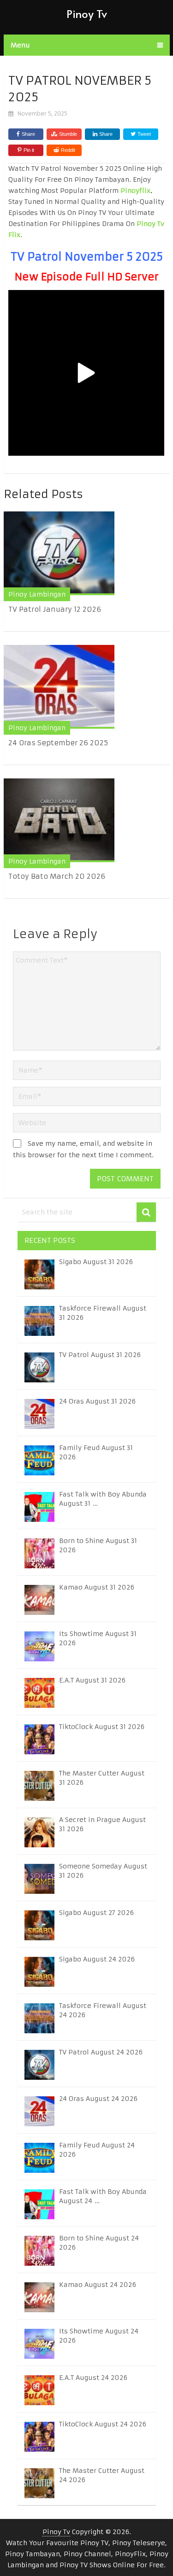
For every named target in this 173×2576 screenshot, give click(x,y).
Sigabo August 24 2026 (97, 1959)
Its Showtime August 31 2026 (98, 1638)
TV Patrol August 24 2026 (101, 2052)
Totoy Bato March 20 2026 (57, 876)
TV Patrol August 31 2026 (100, 1355)
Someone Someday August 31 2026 (103, 1871)
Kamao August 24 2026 (98, 2285)
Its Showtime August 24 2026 (99, 2336)
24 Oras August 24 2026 (98, 2099)
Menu (20, 45)
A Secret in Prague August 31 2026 (102, 1824)
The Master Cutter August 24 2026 (102, 2475)
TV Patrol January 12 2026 (55, 609)
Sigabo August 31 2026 (96, 1262)
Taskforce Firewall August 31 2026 (103, 1313)
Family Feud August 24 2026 (97, 2150)
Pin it (29, 150)
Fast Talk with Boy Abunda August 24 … (103, 2196)
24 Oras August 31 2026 (97, 1401)
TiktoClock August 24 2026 (103, 2424)
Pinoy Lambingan (37, 594)
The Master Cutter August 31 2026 (102, 1778)
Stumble (68, 134)
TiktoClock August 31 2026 (102, 1727)
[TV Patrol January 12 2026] (59, 553)
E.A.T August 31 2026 (92, 1680)
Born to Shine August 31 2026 (98, 1545)
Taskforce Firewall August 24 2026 (103, 2010)
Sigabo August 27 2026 (96, 1913)
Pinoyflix (135, 191)
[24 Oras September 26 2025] (59, 687)
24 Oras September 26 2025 (58, 743)
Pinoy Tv (87, 14)
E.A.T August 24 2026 (93, 2378)
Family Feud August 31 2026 (96, 1452)
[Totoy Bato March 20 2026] (59, 820)
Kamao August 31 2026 (97, 1587)
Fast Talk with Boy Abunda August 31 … (103, 1499)
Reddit (68, 150)
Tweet (143, 134)
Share (28, 134)
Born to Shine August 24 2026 (99, 2243)
